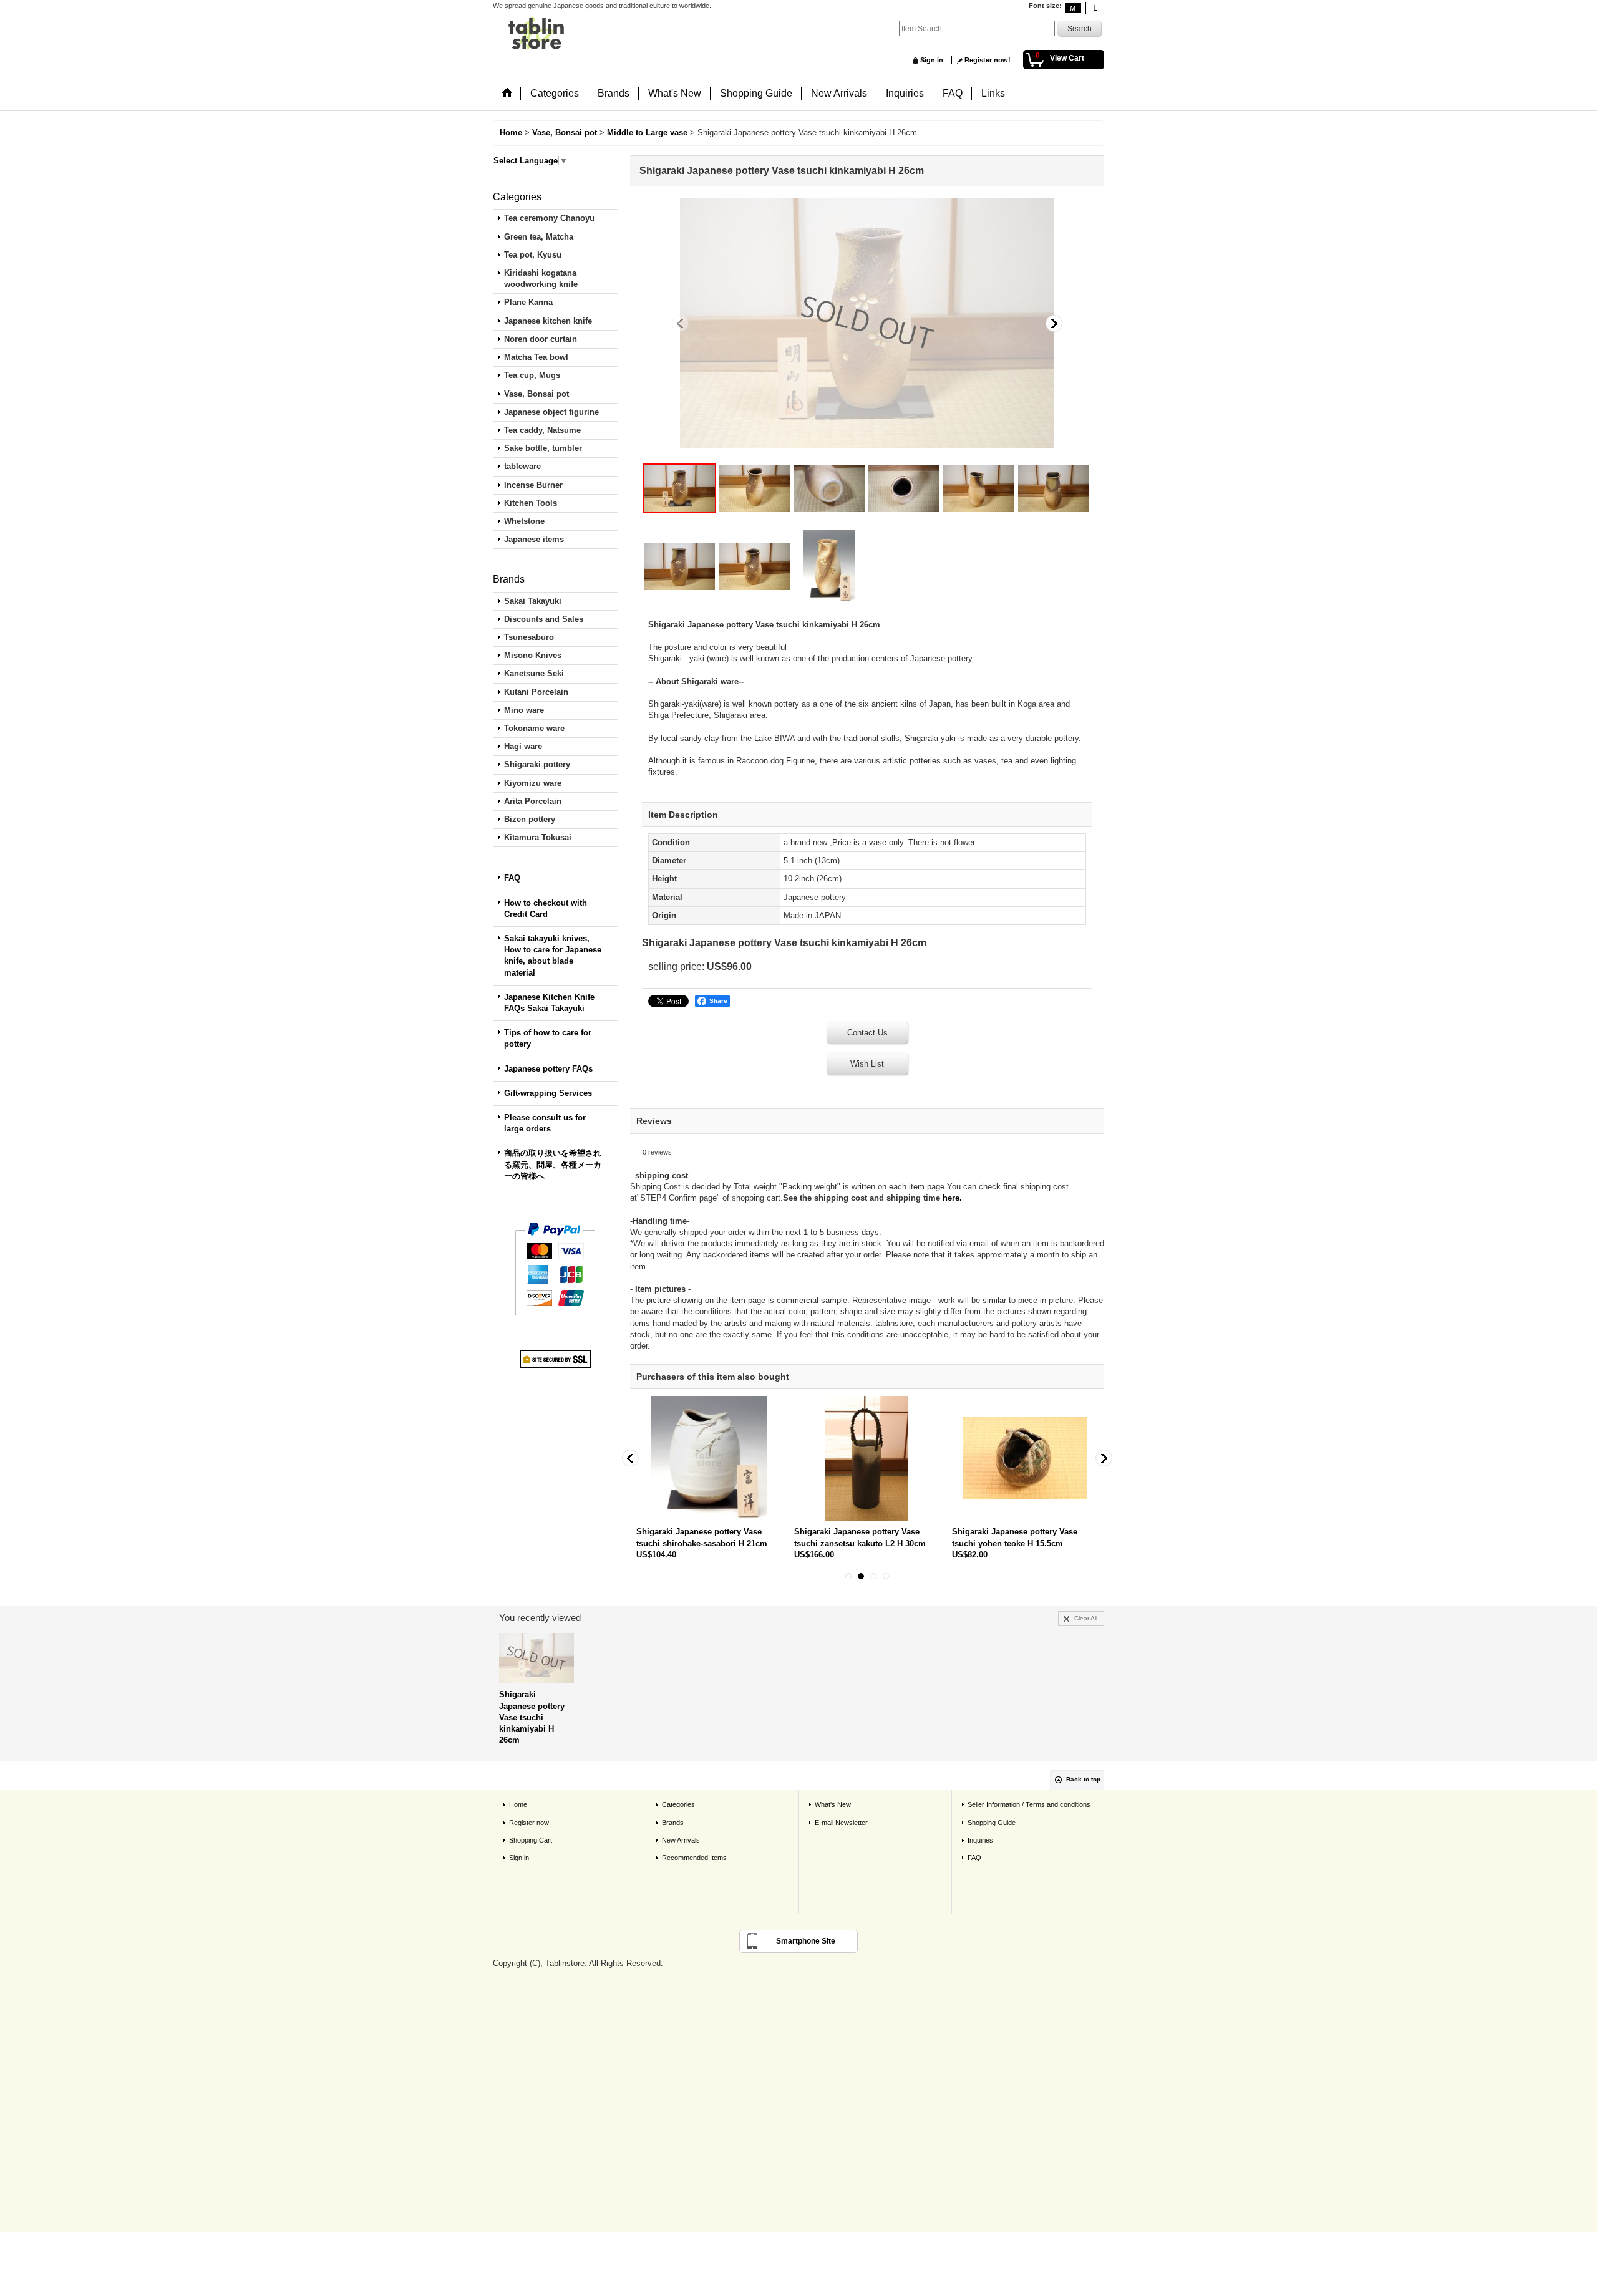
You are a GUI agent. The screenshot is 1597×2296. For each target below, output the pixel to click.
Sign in (932, 60)
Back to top (1083, 1779)
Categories (678, 1804)
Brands (673, 1823)
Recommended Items (694, 1858)
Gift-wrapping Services (548, 1093)
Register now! (988, 60)
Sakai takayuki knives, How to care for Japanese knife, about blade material (553, 956)
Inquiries (980, 1840)
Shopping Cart (531, 1840)
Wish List (867, 1064)
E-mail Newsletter (841, 1823)
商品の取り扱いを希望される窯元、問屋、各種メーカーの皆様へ (553, 1164)
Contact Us (867, 1033)
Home (518, 1804)
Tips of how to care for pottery (548, 1038)
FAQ (512, 878)
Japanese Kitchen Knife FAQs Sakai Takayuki (549, 1003)
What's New (833, 1804)
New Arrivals (681, 1840)
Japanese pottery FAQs (548, 1069)
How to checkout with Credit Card (546, 908)
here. (952, 1198)
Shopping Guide (992, 1823)
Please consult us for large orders (545, 1123)
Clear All (1086, 1618)
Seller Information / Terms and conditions (1029, 1804)
